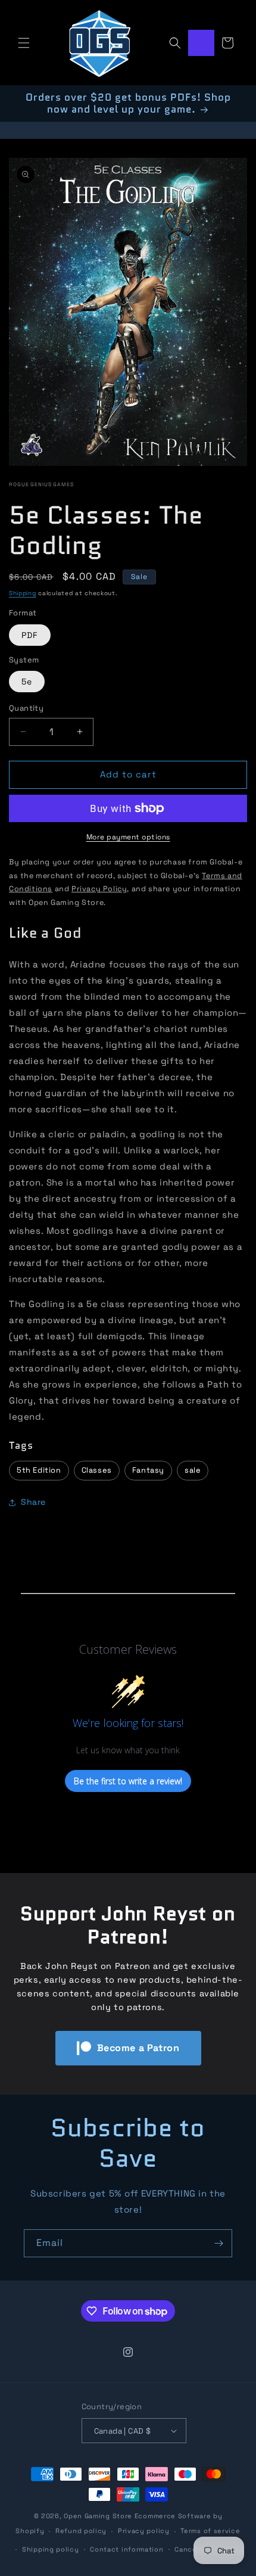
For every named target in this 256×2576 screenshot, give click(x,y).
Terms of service (210, 2531)
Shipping (23, 593)
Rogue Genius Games (41, 484)
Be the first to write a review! (128, 1781)
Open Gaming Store (98, 2516)
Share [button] (33, 1502)
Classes (97, 1470)
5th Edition (39, 1470)
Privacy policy (144, 2531)
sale (193, 1470)
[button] (24, 43)
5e (27, 682)
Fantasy (148, 1470)
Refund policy (81, 2531)
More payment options (128, 837)
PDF (30, 635)
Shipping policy (51, 2549)
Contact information (127, 2549)
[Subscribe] (218, 2243)
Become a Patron (138, 2048)
